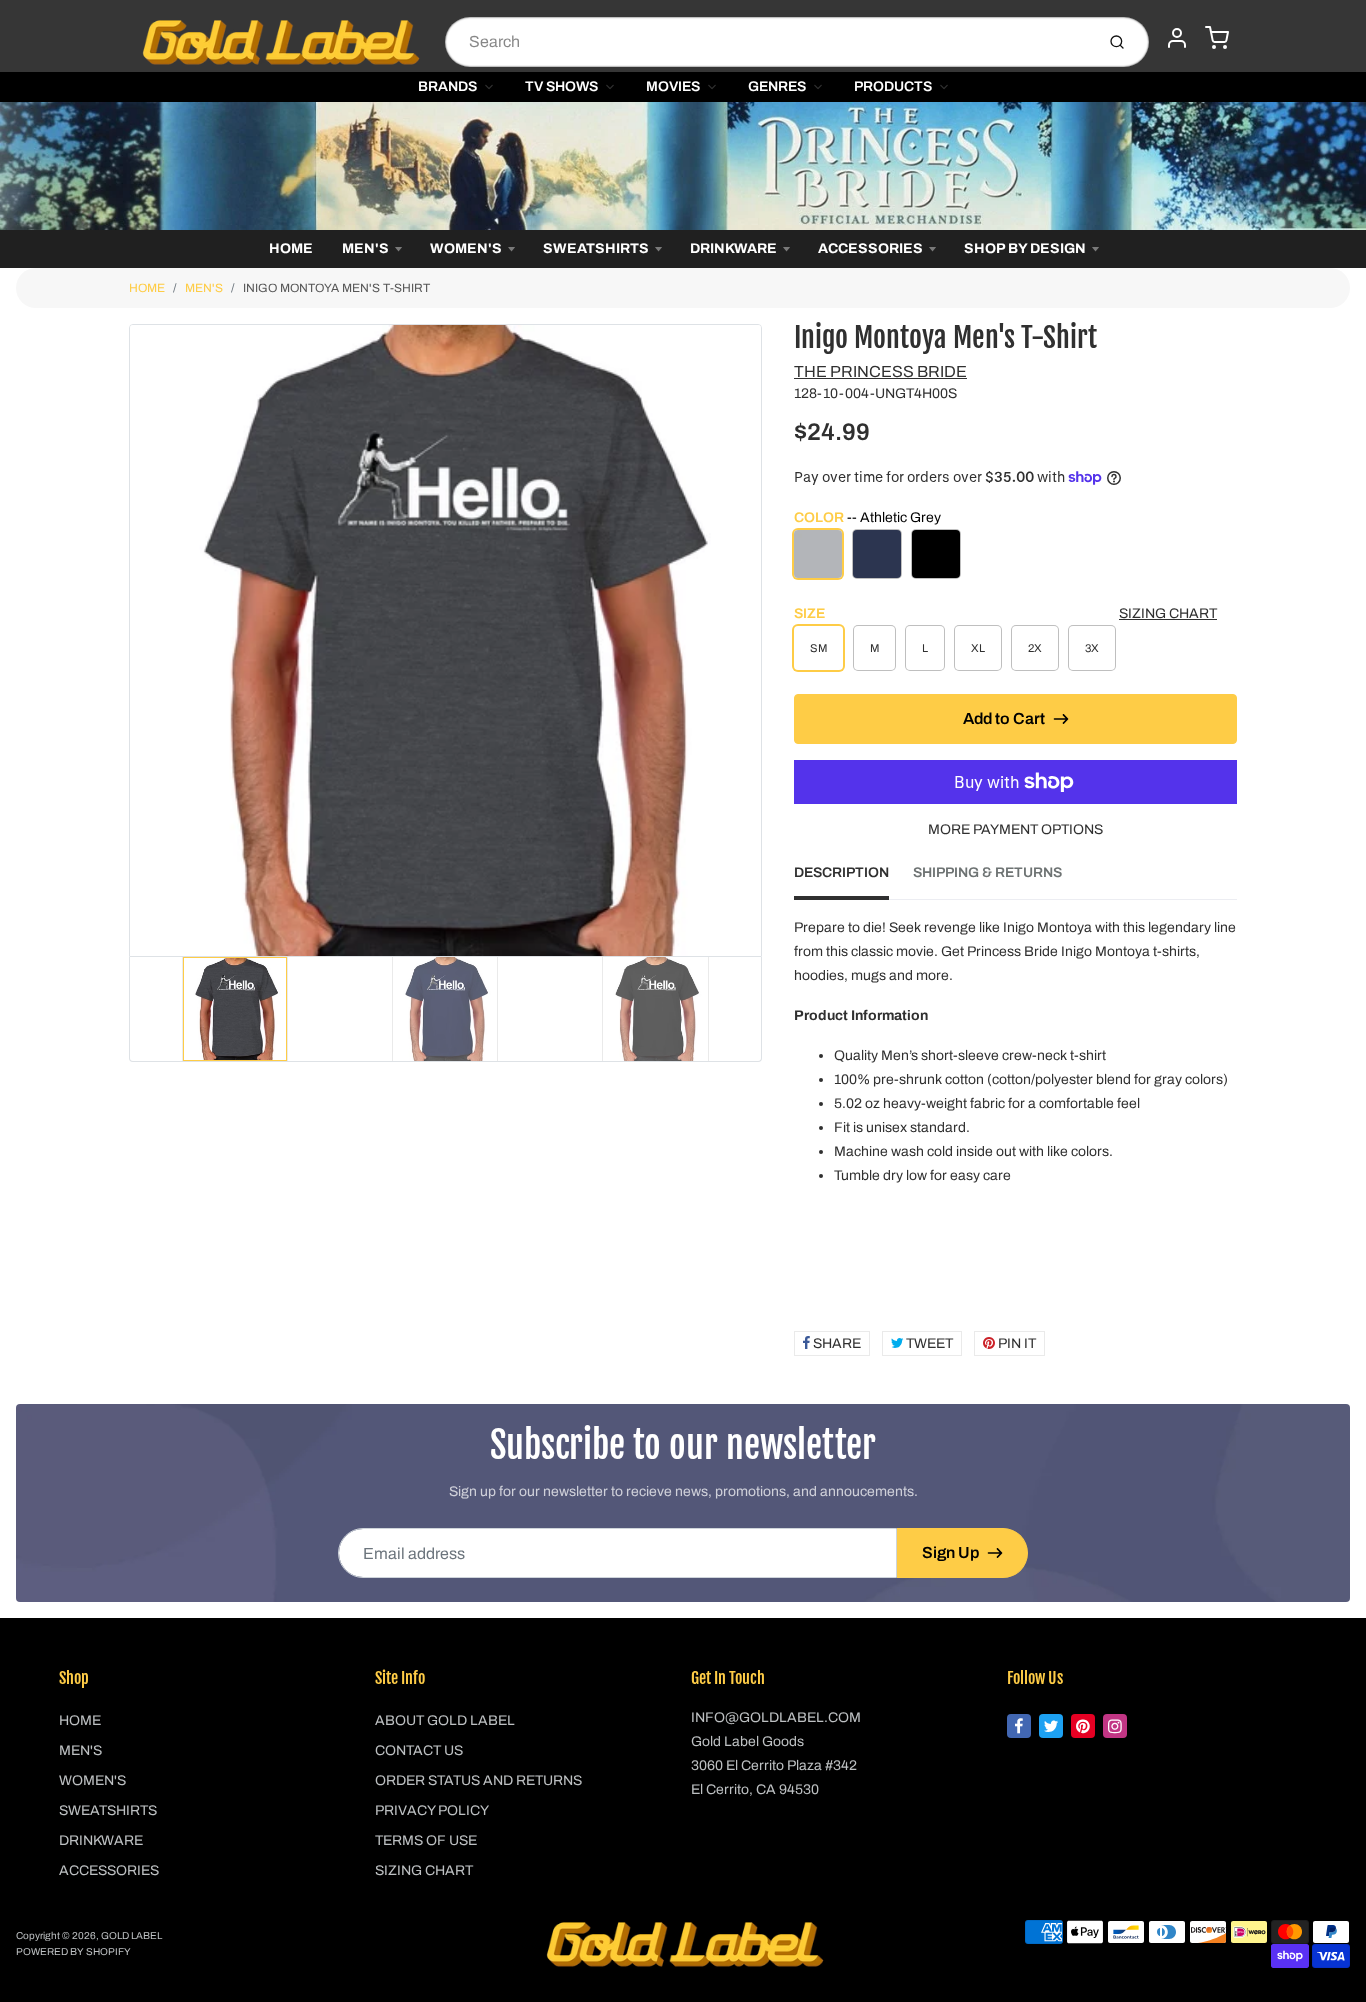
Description (841, 872)
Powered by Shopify (73, 1951)
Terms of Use (426, 1840)
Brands (447, 86)
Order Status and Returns (478, 1780)
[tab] (853, 879)
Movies (673, 86)
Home (291, 248)
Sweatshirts (596, 248)
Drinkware (733, 248)
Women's (466, 248)
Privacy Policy (432, 1810)
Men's (365, 248)
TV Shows (561, 86)
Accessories (870, 248)
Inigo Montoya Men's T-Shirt (336, 288)
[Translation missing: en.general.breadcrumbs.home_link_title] (683, 166)
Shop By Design (1025, 248)
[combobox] (767, 42)
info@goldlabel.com (776, 1717)
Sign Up (950, 1552)
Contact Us (419, 1750)
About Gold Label (445, 1720)
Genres (777, 86)
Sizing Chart (1168, 613)
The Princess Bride (880, 371)
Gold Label (131, 1935)
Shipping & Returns (987, 872)
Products (893, 86)
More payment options (1015, 829)
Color (867, 517)
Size (809, 613)
